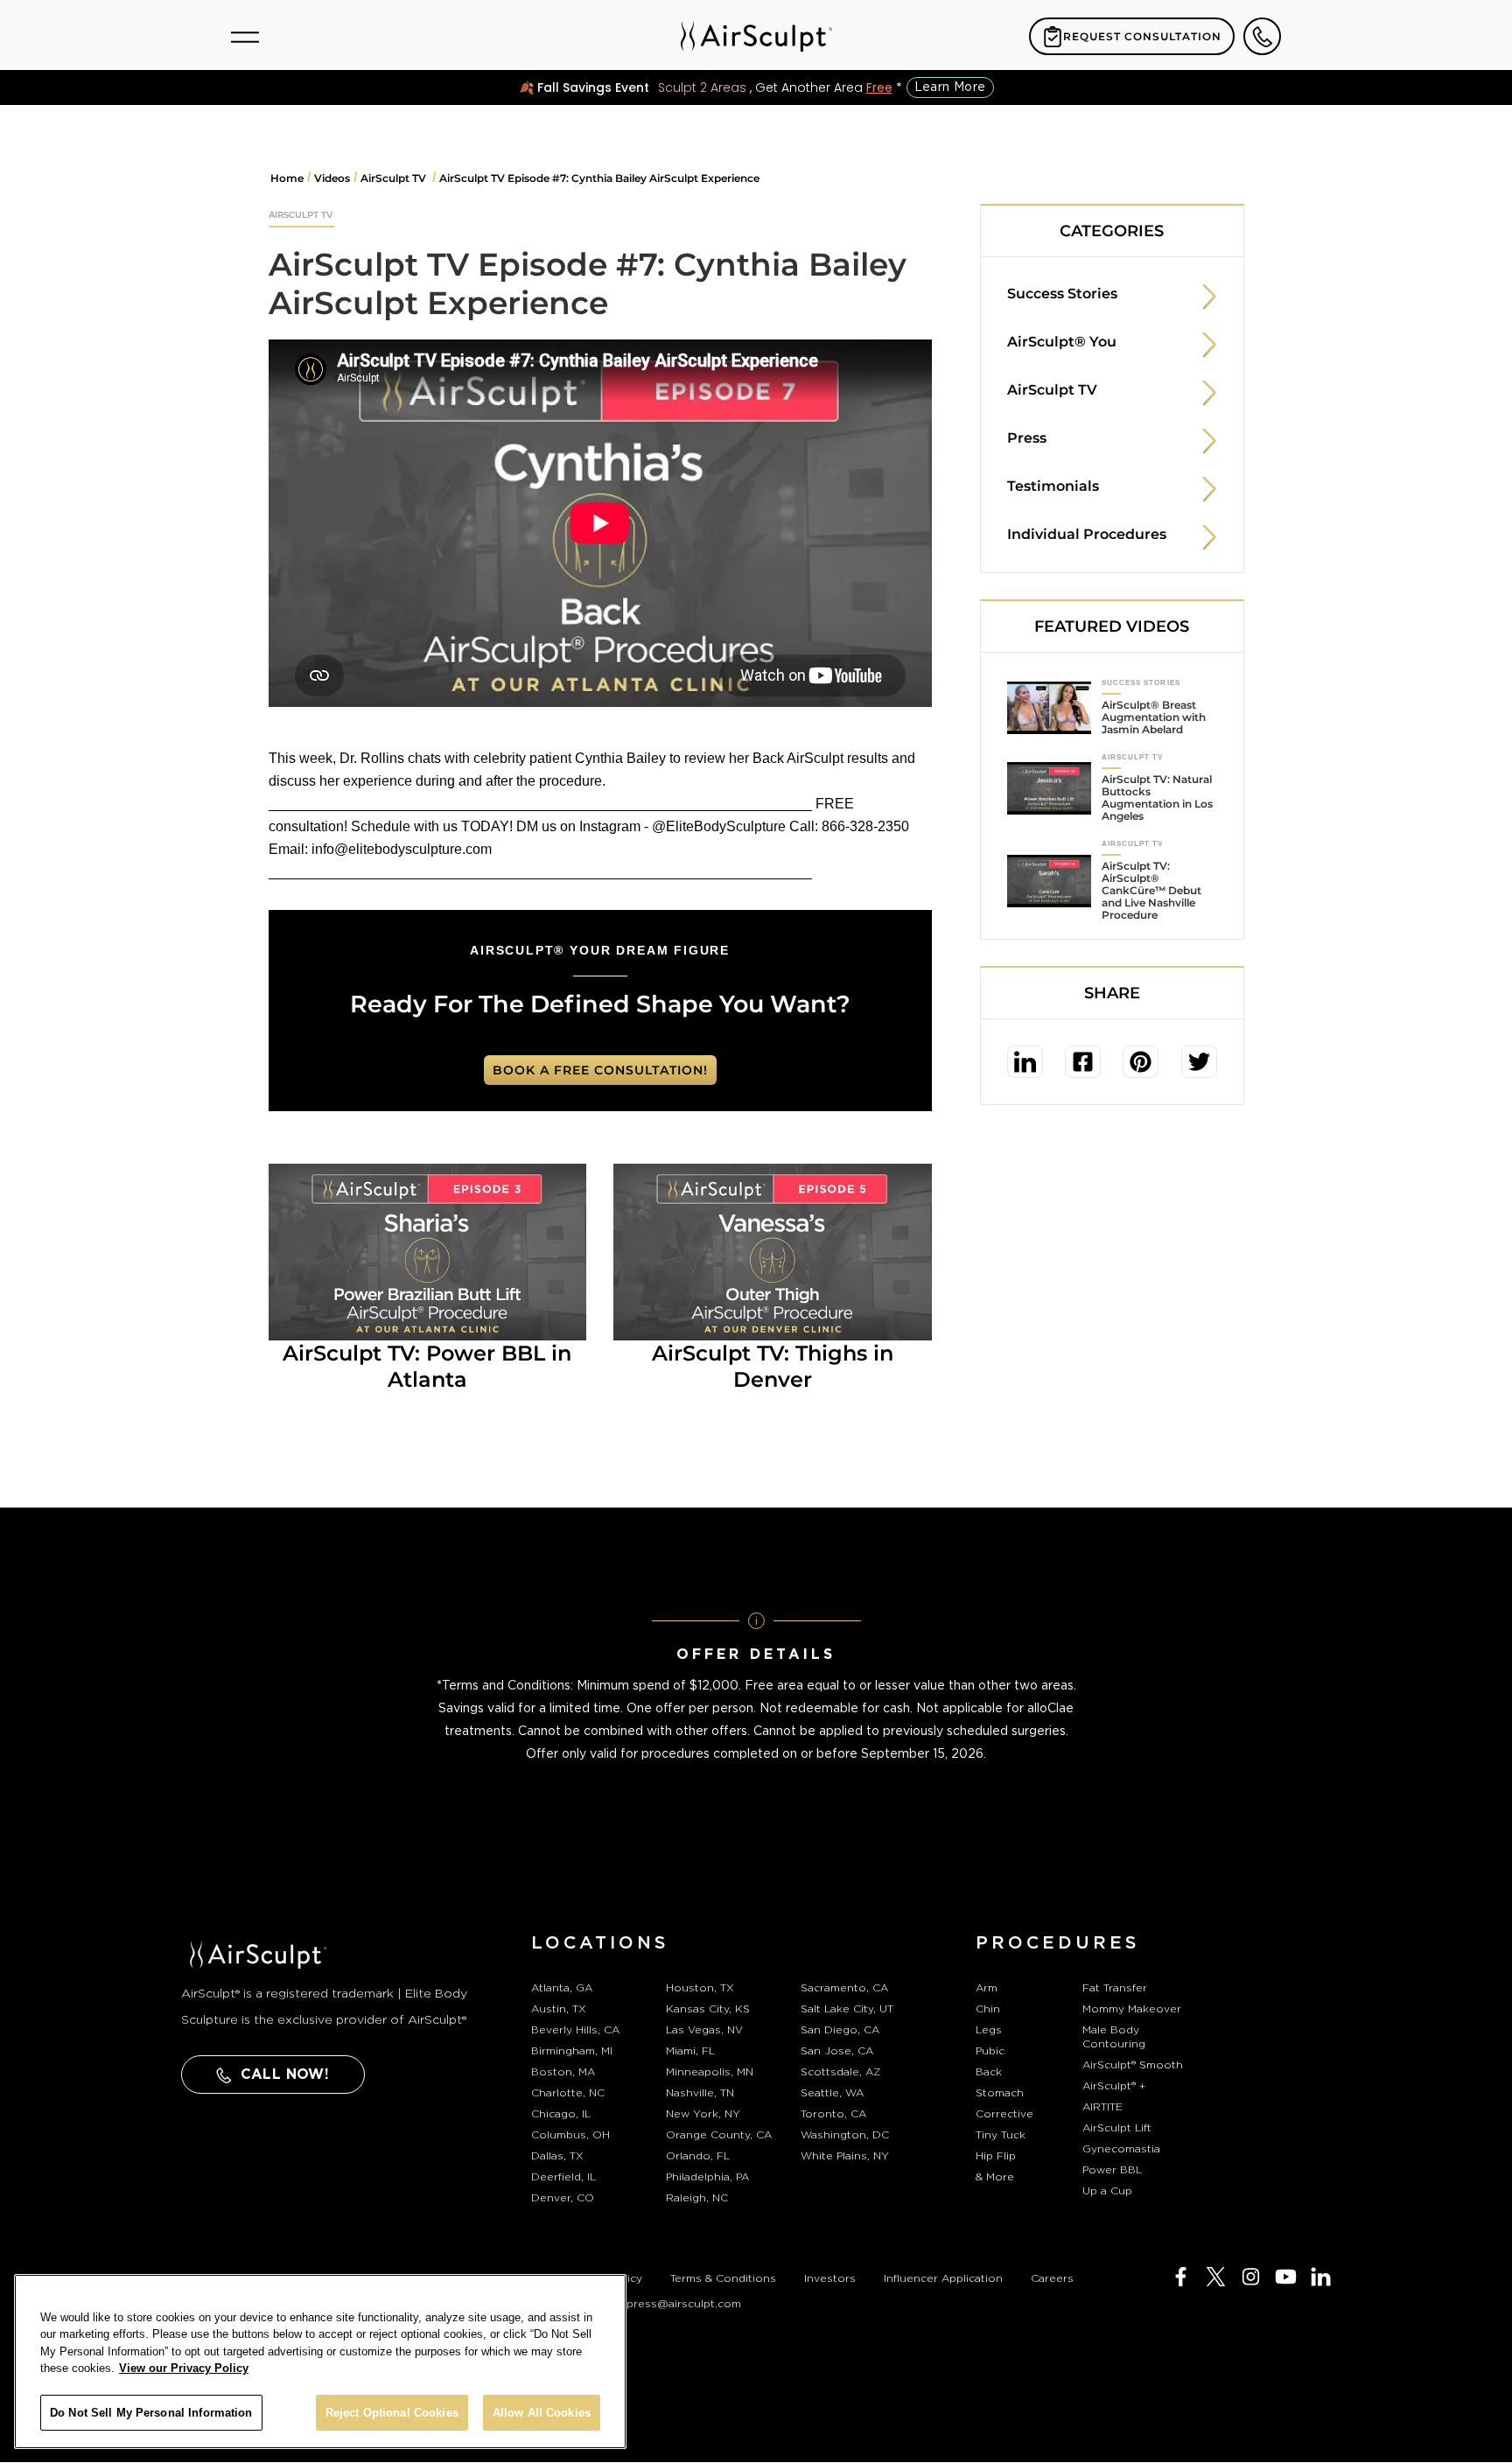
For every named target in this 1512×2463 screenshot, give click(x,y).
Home (287, 178)
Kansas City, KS (708, 2009)
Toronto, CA (833, 2114)
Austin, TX (559, 2009)
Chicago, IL (561, 2114)
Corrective (1004, 2114)
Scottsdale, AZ (840, 2072)
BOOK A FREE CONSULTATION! (600, 1070)
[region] (320, 2362)
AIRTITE (1102, 2107)
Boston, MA (563, 2072)
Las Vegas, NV (704, 2030)
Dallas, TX (557, 2156)
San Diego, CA (840, 2030)
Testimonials (1053, 486)
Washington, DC (845, 2135)
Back (989, 2072)
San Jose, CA (837, 2051)
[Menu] (245, 37)
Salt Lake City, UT (847, 2009)
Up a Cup (1107, 2191)
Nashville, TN (700, 2093)
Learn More (950, 87)
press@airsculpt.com (684, 2304)
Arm (987, 1988)
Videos (332, 178)
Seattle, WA (832, 2093)
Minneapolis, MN (710, 2072)
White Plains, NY (845, 2156)
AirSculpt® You (1062, 342)
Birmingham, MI (572, 2051)
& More (995, 2177)
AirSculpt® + (1114, 2086)
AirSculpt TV (395, 178)
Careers (1052, 2278)
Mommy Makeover (1132, 2009)
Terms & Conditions (723, 2278)
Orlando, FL (698, 2156)
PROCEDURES (1058, 1943)
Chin (988, 2009)
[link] (1025, 1062)
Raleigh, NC (697, 2198)
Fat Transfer (1115, 1988)
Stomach (1000, 2093)
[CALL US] (1262, 36)
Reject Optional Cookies (392, 2413)
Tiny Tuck (1001, 2135)
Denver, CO (563, 2198)
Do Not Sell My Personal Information (151, 2413)
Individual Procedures (1087, 534)
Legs (989, 2030)
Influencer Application (943, 2278)
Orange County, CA (719, 2135)
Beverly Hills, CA (575, 2030)
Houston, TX (700, 1988)
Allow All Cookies (542, 2413)
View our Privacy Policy (184, 2369)
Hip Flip (996, 2156)
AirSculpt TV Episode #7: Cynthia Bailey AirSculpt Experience (599, 178)
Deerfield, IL (563, 2177)
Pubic (990, 2051)
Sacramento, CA (844, 1988)
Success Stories (1062, 294)
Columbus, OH (570, 2135)
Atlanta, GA (562, 1988)
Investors (830, 2278)
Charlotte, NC (568, 2093)
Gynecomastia (1121, 2149)
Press (1027, 438)
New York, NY (703, 2114)
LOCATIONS (600, 1943)
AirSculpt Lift (1117, 2128)
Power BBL (1112, 2170)
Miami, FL (690, 2051)
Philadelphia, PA (707, 2177)
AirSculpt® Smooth (1133, 2065)
